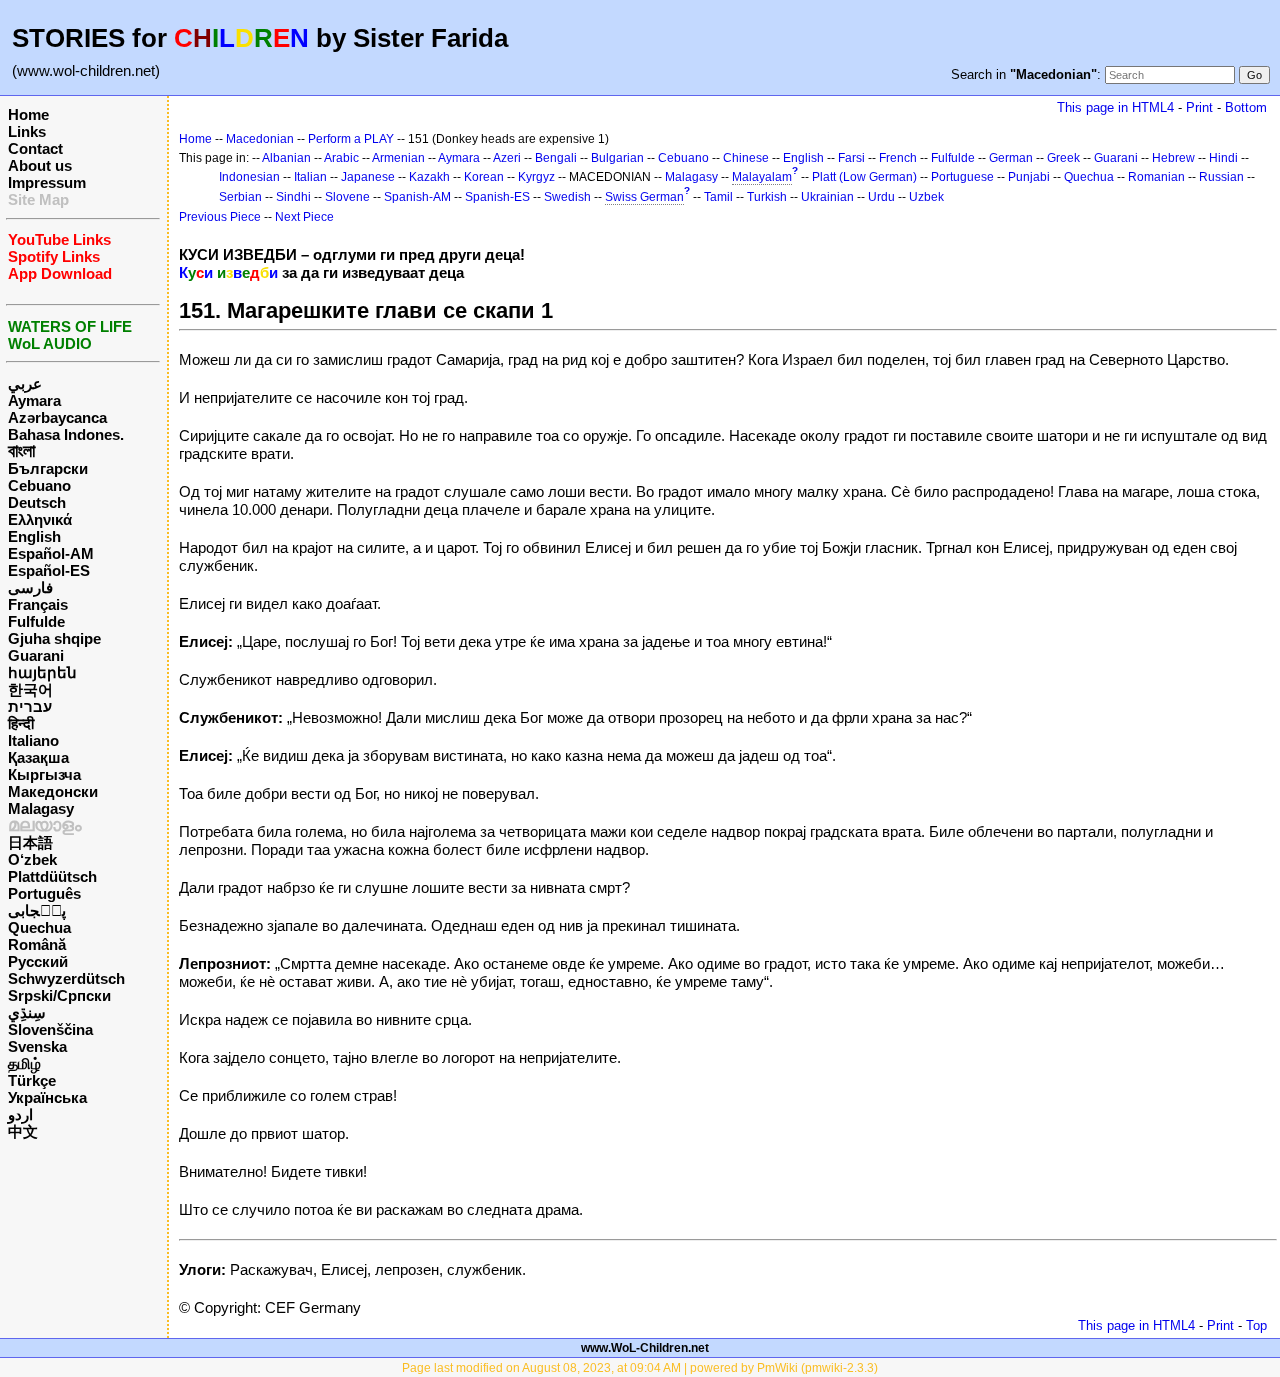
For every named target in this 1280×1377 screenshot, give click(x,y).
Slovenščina (50, 1029)
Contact (35, 148)
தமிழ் (24, 1063)
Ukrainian (827, 197)
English (34, 536)
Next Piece (304, 217)
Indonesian (249, 177)
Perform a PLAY (351, 139)
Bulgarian (617, 158)
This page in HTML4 (1115, 107)
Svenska (37, 1046)
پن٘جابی (37, 910)
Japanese (368, 177)
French (898, 158)
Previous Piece (220, 217)
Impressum (47, 182)
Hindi (1223, 158)
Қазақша (38, 757)
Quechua (39, 927)
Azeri (507, 158)
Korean (484, 177)
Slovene (347, 197)
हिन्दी (21, 723)
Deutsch (37, 502)
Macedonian (260, 139)
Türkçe (32, 1080)
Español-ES (49, 570)
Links (27, 131)
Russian (1221, 177)
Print (1199, 107)
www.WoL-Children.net (645, 1348)
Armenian (398, 158)
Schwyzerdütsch (66, 978)
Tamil (718, 197)
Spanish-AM (417, 197)
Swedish (567, 197)
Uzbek (926, 197)
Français (38, 604)
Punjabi (1029, 177)
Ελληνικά (40, 519)
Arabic (341, 158)
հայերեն (42, 672)
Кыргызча (44, 774)
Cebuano (39, 485)
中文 (23, 1131)
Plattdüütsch (52, 876)
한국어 (30, 689)
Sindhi (293, 197)
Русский (38, 961)
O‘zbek (32, 859)
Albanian (286, 158)
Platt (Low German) (864, 177)
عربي (25, 383)
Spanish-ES (497, 197)
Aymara (34, 400)
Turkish (767, 197)
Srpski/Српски (59, 995)
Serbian (240, 197)
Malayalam (762, 177)
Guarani (36, 655)
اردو (20, 1114)
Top (1256, 1325)
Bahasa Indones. (66, 434)
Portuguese (962, 177)
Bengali (556, 158)
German (1011, 158)
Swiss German (644, 197)
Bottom (1246, 107)
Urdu (881, 197)
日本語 (30, 842)
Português (44, 893)
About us (40, 165)
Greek (1063, 158)
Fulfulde (36, 621)
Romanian (1156, 177)
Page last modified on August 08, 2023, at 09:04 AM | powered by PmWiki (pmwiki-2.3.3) (640, 1368)
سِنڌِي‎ (27, 1012)
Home (28, 114)
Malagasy (41, 808)
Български (48, 468)
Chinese (746, 158)
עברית (30, 706)
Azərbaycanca (57, 417)
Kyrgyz (536, 177)
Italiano (33, 740)
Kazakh (429, 177)
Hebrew (1173, 158)
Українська (47, 1097)
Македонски (53, 791)
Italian (310, 177)
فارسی (30, 587)
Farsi (851, 158)
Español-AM (51, 553)
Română (37, 944)
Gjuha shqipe (54, 638)
